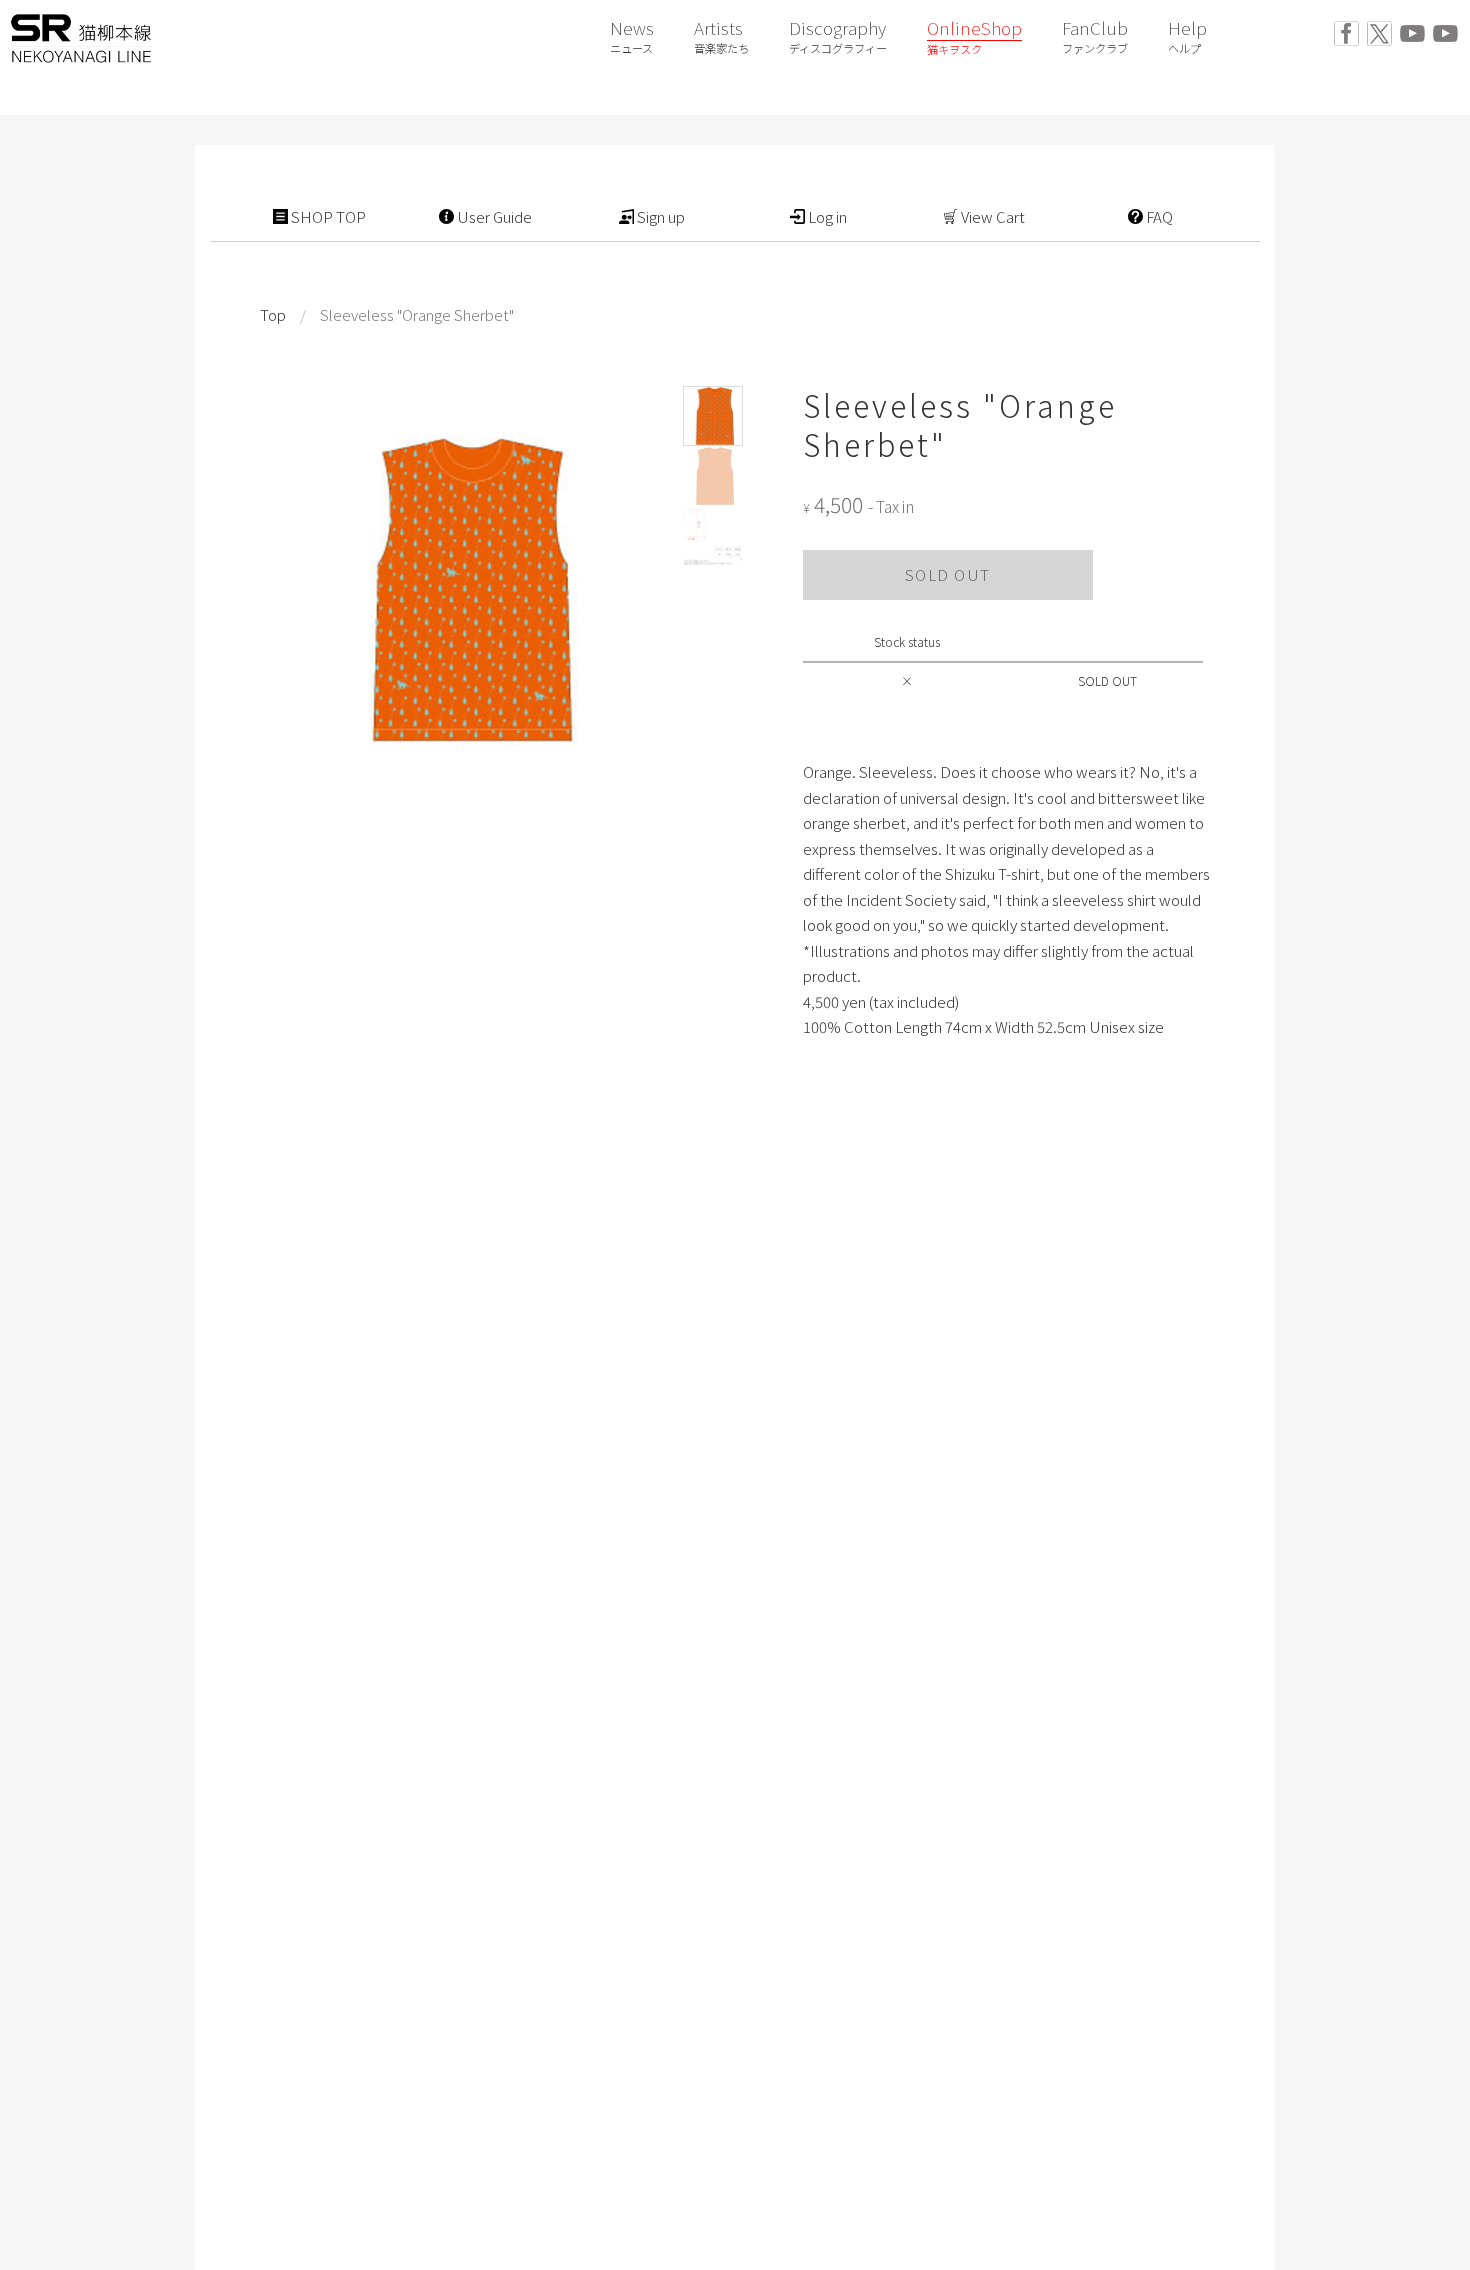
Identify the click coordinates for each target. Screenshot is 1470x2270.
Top (273, 314)
